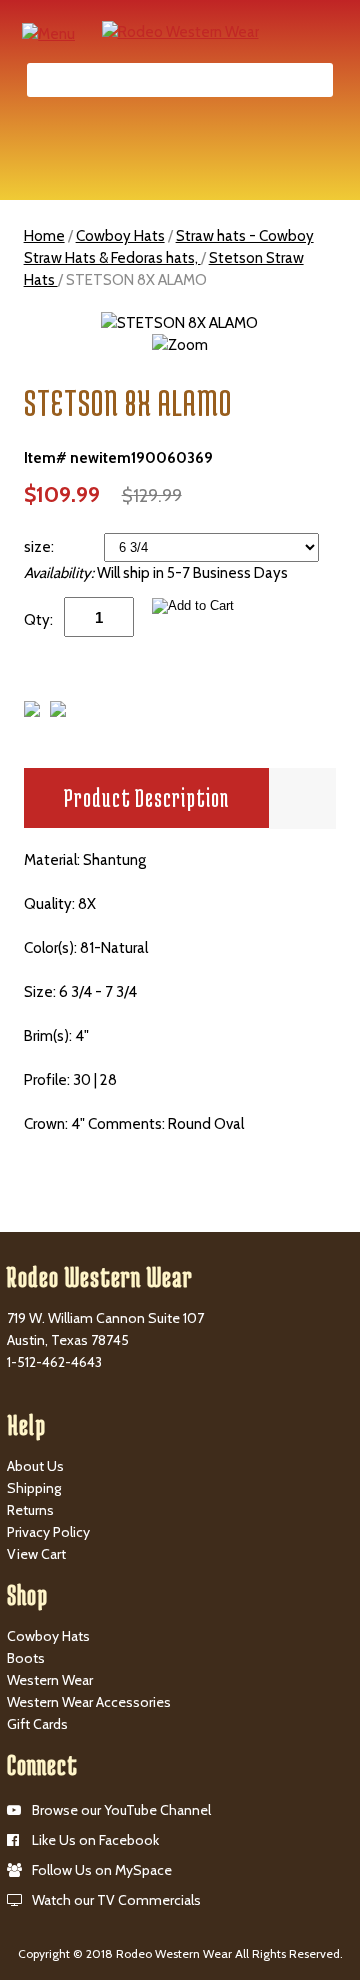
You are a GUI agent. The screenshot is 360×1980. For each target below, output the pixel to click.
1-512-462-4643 (54, 1362)
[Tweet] (32, 712)
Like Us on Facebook (95, 1840)
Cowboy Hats (120, 236)
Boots (26, 1658)
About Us (35, 1466)
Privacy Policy (48, 1532)
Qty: (38, 620)
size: (40, 547)
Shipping (34, 1488)
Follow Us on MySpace (102, 1870)
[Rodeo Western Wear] (180, 31)
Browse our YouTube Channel (121, 1810)
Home (44, 236)
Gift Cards (37, 1724)
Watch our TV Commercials (116, 1900)
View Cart (36, 1554)
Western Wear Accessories (89, 1702)
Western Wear (50, 1680)
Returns (30, 1510)
